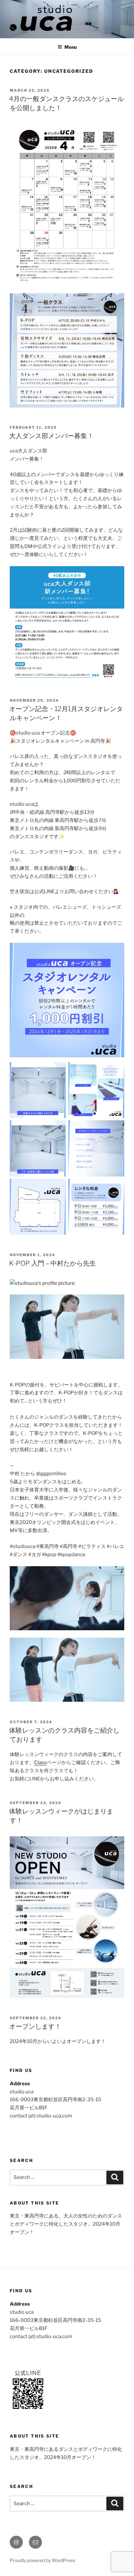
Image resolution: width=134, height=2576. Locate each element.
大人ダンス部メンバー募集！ (51, 436)
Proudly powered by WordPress (42, 2560)
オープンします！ (35, 2026)
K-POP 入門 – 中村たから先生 (53, 1263)
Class (40, 1763)
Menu (71, 47)
